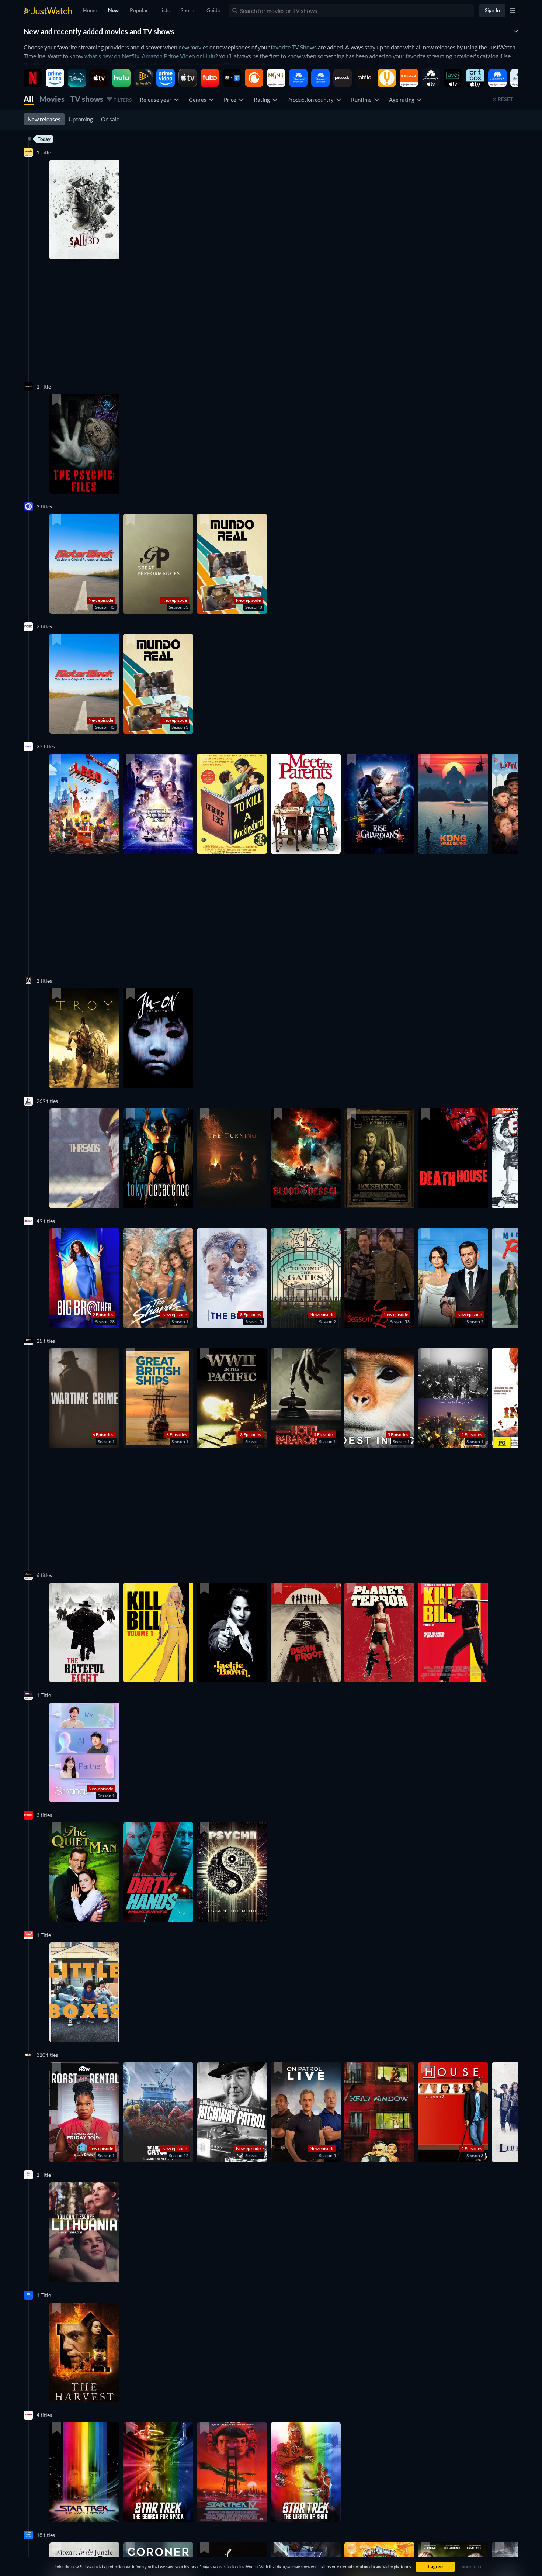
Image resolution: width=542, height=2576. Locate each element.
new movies (193, 47)
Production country (312, 100)
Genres (199, 100)
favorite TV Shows (294, 47)
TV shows (87, 99)
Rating (263, 100)
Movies (52, 99)
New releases (44, 119)
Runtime (362, 100)
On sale (110, 119)
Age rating (403, 100)
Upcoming (81, 119)
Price (231, 100)
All (29, 99)
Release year (157, 100)
